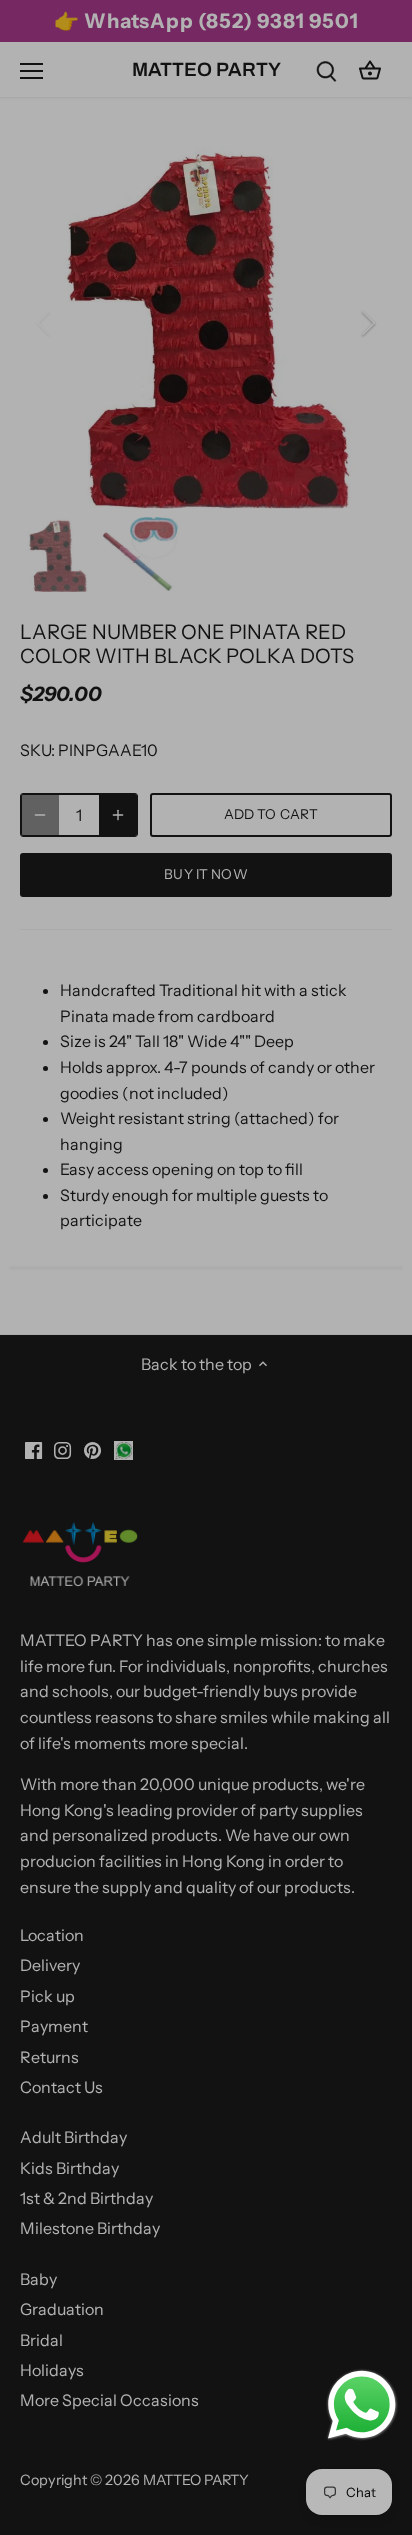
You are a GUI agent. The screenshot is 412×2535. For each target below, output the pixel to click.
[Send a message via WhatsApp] (362, 2405)
